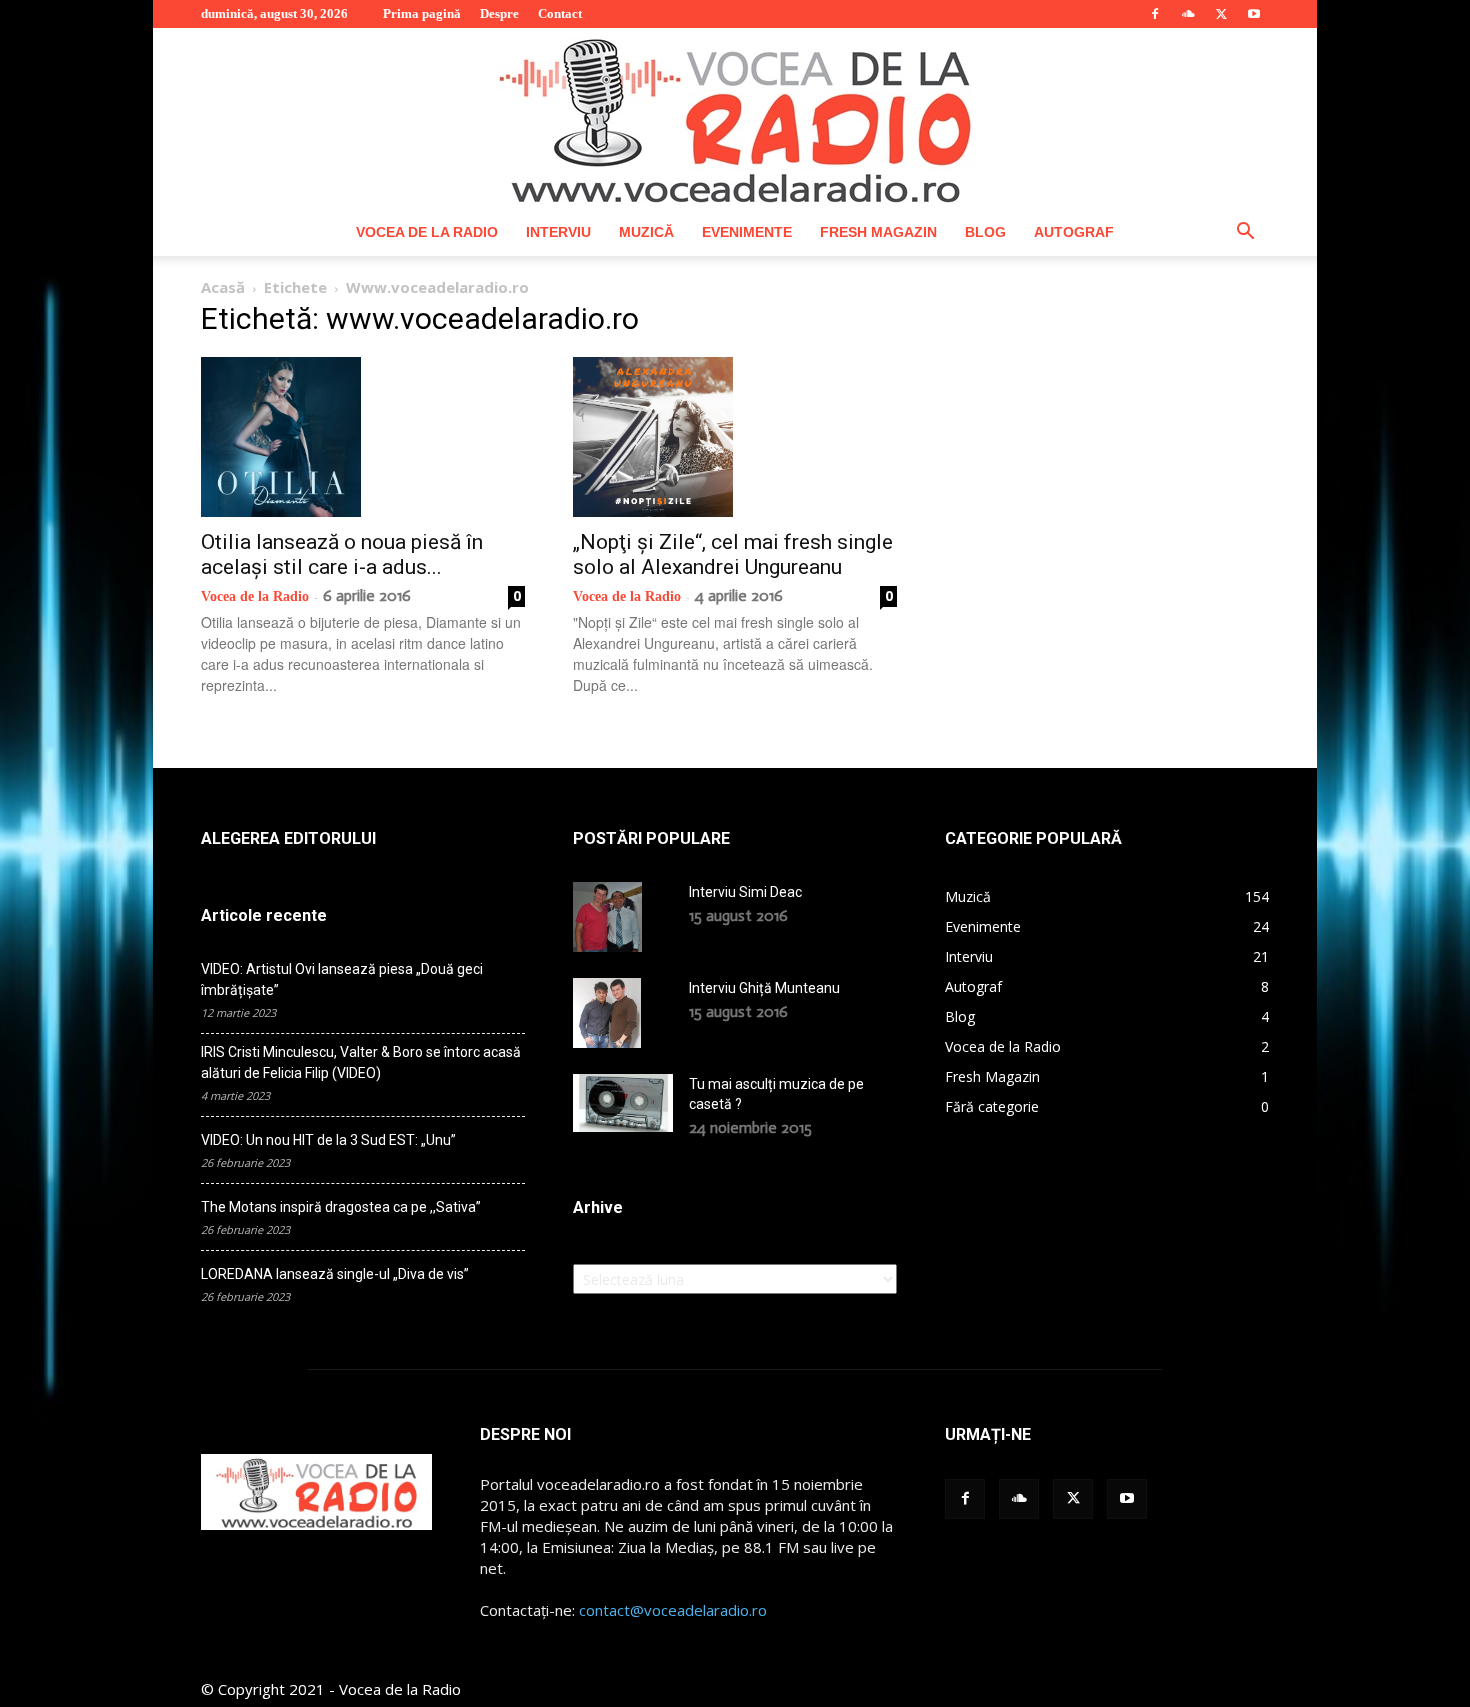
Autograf (1074, 232)
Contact (560, 13)
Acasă (223, 287)
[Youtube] (1254, 14)
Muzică (646, 232)
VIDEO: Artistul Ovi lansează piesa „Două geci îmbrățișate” (342, 979)
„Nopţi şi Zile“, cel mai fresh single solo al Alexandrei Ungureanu (733, 554)
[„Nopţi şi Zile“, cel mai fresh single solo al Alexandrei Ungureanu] (735, 437)
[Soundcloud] (1188, 14)
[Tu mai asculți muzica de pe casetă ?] (623, 1103)
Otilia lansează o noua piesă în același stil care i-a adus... (342, 554)
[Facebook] (1155, 14)
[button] (1245, 233)
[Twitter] (1221, 14)
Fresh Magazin (878, 232)
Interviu (558, 232)
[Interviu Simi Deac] (607, 917)
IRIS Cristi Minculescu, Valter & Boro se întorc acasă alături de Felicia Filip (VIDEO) (361, 1062)
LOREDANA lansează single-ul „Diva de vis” (335, 1274)
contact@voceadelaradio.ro (673, 1610)
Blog (985, 232)
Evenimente (747, 232)
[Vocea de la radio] (735, 118)
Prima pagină (422, 13)
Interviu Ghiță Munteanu (764, 988)
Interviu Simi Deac (745, 892)
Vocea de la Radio (427, 232)
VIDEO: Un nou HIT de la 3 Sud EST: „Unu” (328, 1140)
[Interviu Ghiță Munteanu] (607, 1013)
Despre (499, 13)
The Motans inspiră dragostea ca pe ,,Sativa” (341, 1207)
